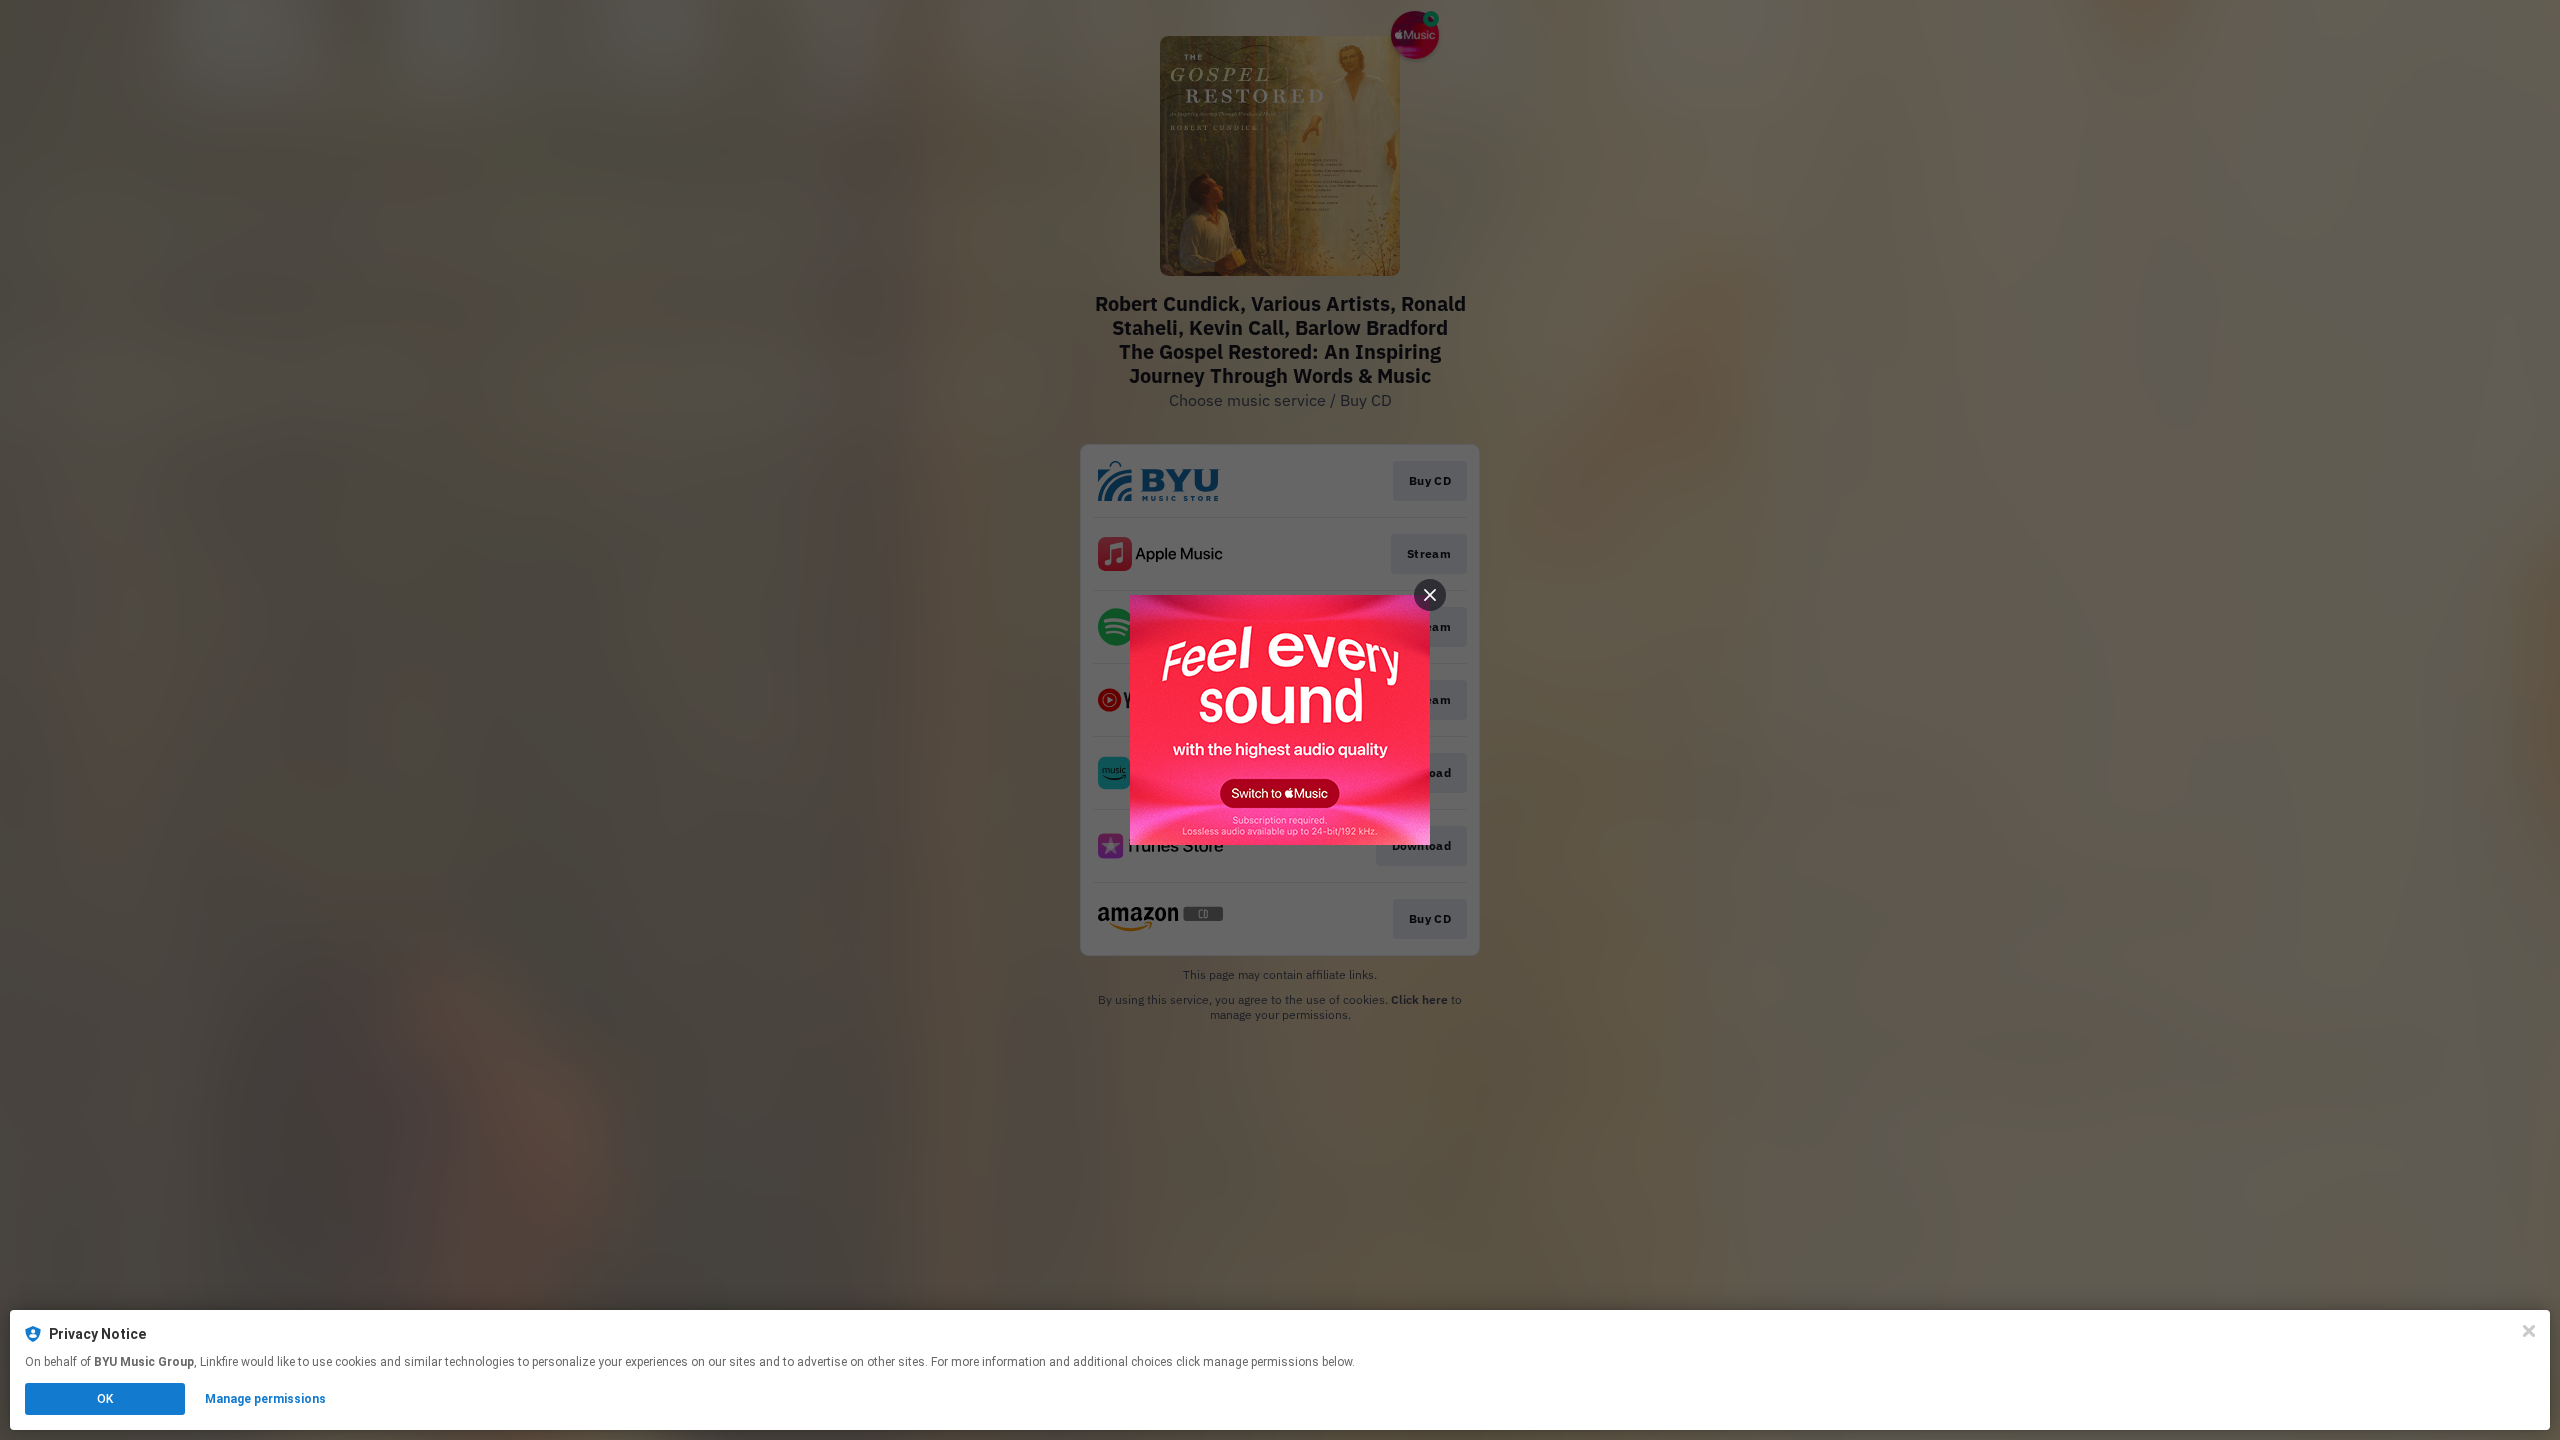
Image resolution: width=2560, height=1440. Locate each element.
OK (105, 1399)
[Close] (2529, 1331)
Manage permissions (265, 1399)
